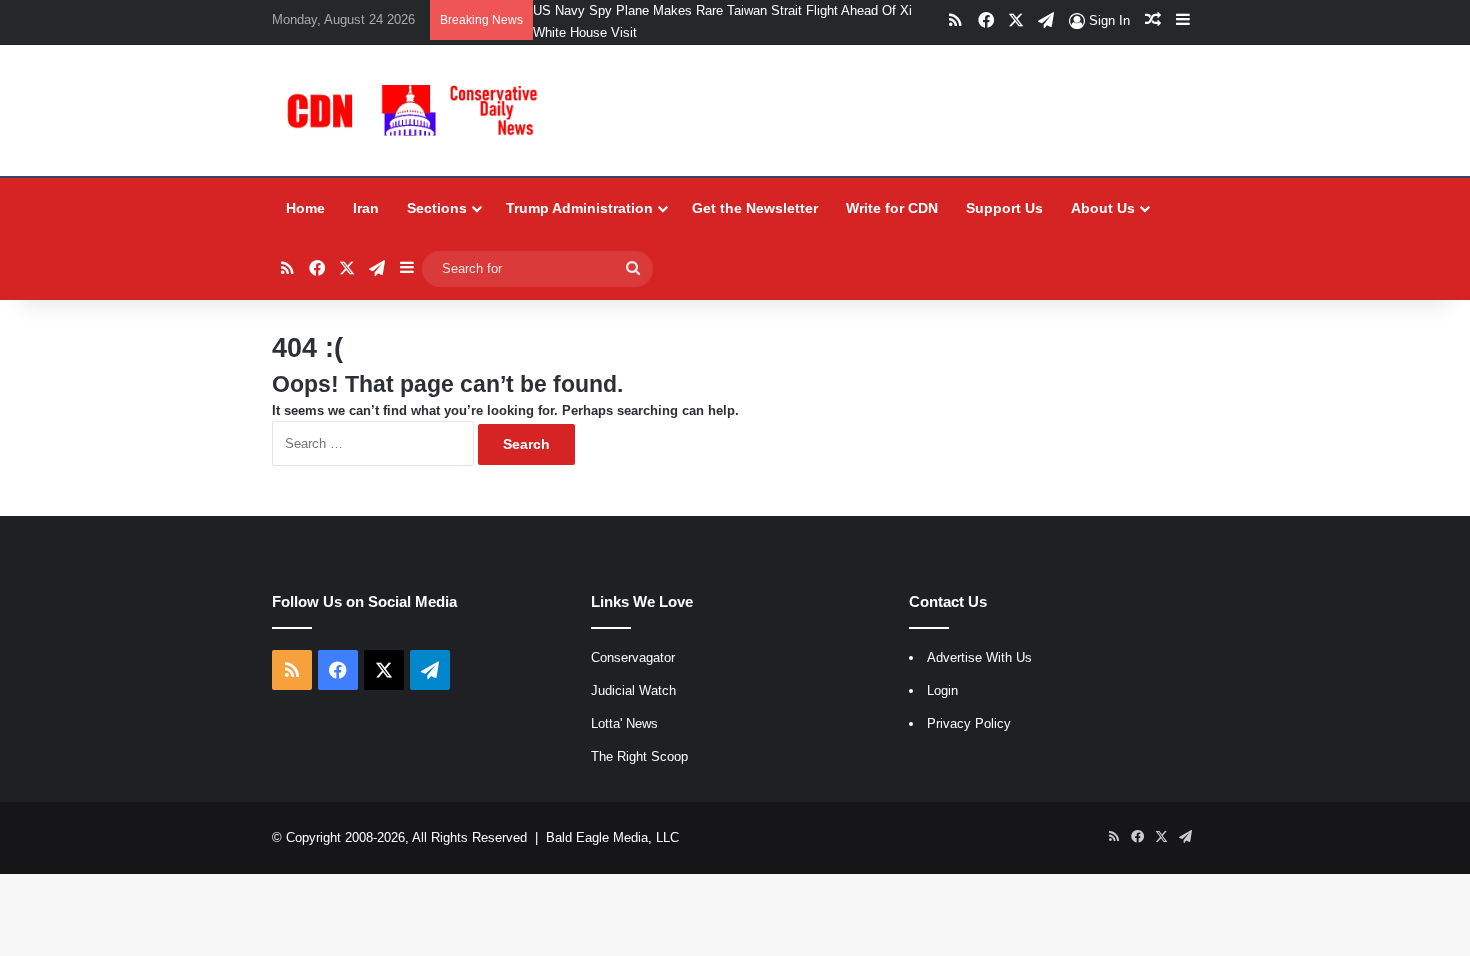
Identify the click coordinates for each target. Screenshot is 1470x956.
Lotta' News (624, 723)
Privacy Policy (969, 723)
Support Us (1004, 208)
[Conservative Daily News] (416, 110)
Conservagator (633, 657)
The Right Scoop (639, 756)
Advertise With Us (979, 657)
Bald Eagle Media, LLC (612, 837)
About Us (1103, 208)
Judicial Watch (633, 690)
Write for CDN (892, 208)
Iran (366, 208)
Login (942, 690)
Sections (437, 208)
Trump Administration (579, 208)
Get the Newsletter (755, 208)
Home (305, 208)
